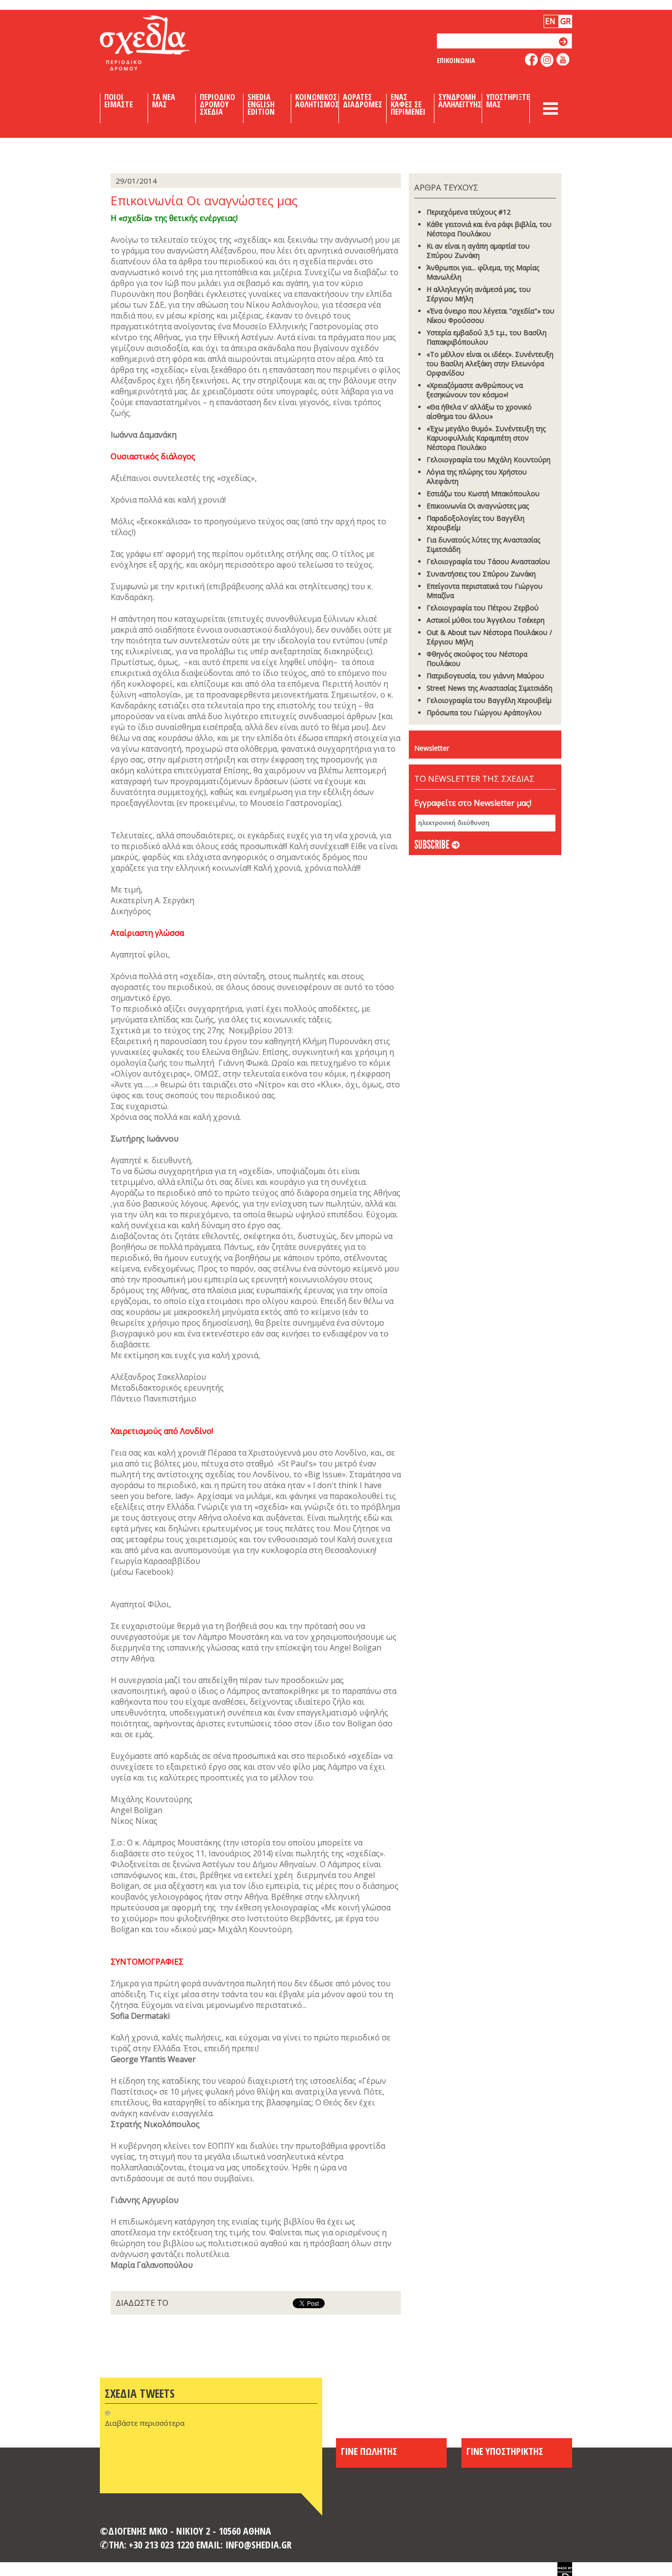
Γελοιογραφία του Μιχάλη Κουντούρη (489, 460)
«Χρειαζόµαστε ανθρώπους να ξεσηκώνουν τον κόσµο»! (475, 390)
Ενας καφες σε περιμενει (408, 104)
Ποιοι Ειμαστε (119, 101)
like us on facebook (532, 59)
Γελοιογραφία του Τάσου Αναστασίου (488, 561)
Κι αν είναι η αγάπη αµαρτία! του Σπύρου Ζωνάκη (478, 251)
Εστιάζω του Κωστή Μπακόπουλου (483, 493)
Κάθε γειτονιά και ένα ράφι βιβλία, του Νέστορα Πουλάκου (489, 229)
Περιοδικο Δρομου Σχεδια (217, 104)
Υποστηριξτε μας (508, 101)
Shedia (161, 43)
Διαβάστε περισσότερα (145, 2423)
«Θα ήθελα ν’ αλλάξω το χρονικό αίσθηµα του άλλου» (479, 412)
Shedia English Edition (261, 104)
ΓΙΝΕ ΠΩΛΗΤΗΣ (369, 2451)
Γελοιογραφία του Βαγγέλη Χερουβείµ (489, 700)
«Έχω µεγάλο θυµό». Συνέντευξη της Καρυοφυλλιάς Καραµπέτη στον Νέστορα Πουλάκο (486, 438)
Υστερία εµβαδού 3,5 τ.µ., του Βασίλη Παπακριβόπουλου (487, 337)
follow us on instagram (547, 60)
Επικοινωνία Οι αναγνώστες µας (478, 506)
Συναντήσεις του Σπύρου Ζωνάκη (481, 574)
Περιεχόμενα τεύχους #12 (469, 212)
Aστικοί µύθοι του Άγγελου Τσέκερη (486, 620)
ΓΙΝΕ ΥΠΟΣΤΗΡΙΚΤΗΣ (505, 2451)
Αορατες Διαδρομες (363, 101)
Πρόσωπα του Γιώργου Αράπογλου (484, 713)
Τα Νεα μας (164, 101)
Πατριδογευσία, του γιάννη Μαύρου (485, 676)
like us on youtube (563, 59)
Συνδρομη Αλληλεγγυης (460, 101)
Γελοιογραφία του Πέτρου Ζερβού (483, 608)
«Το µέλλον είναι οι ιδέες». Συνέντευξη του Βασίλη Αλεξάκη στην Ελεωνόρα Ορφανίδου (490, 364)
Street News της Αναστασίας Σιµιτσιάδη (489, 688)
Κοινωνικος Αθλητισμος (317, 101)
